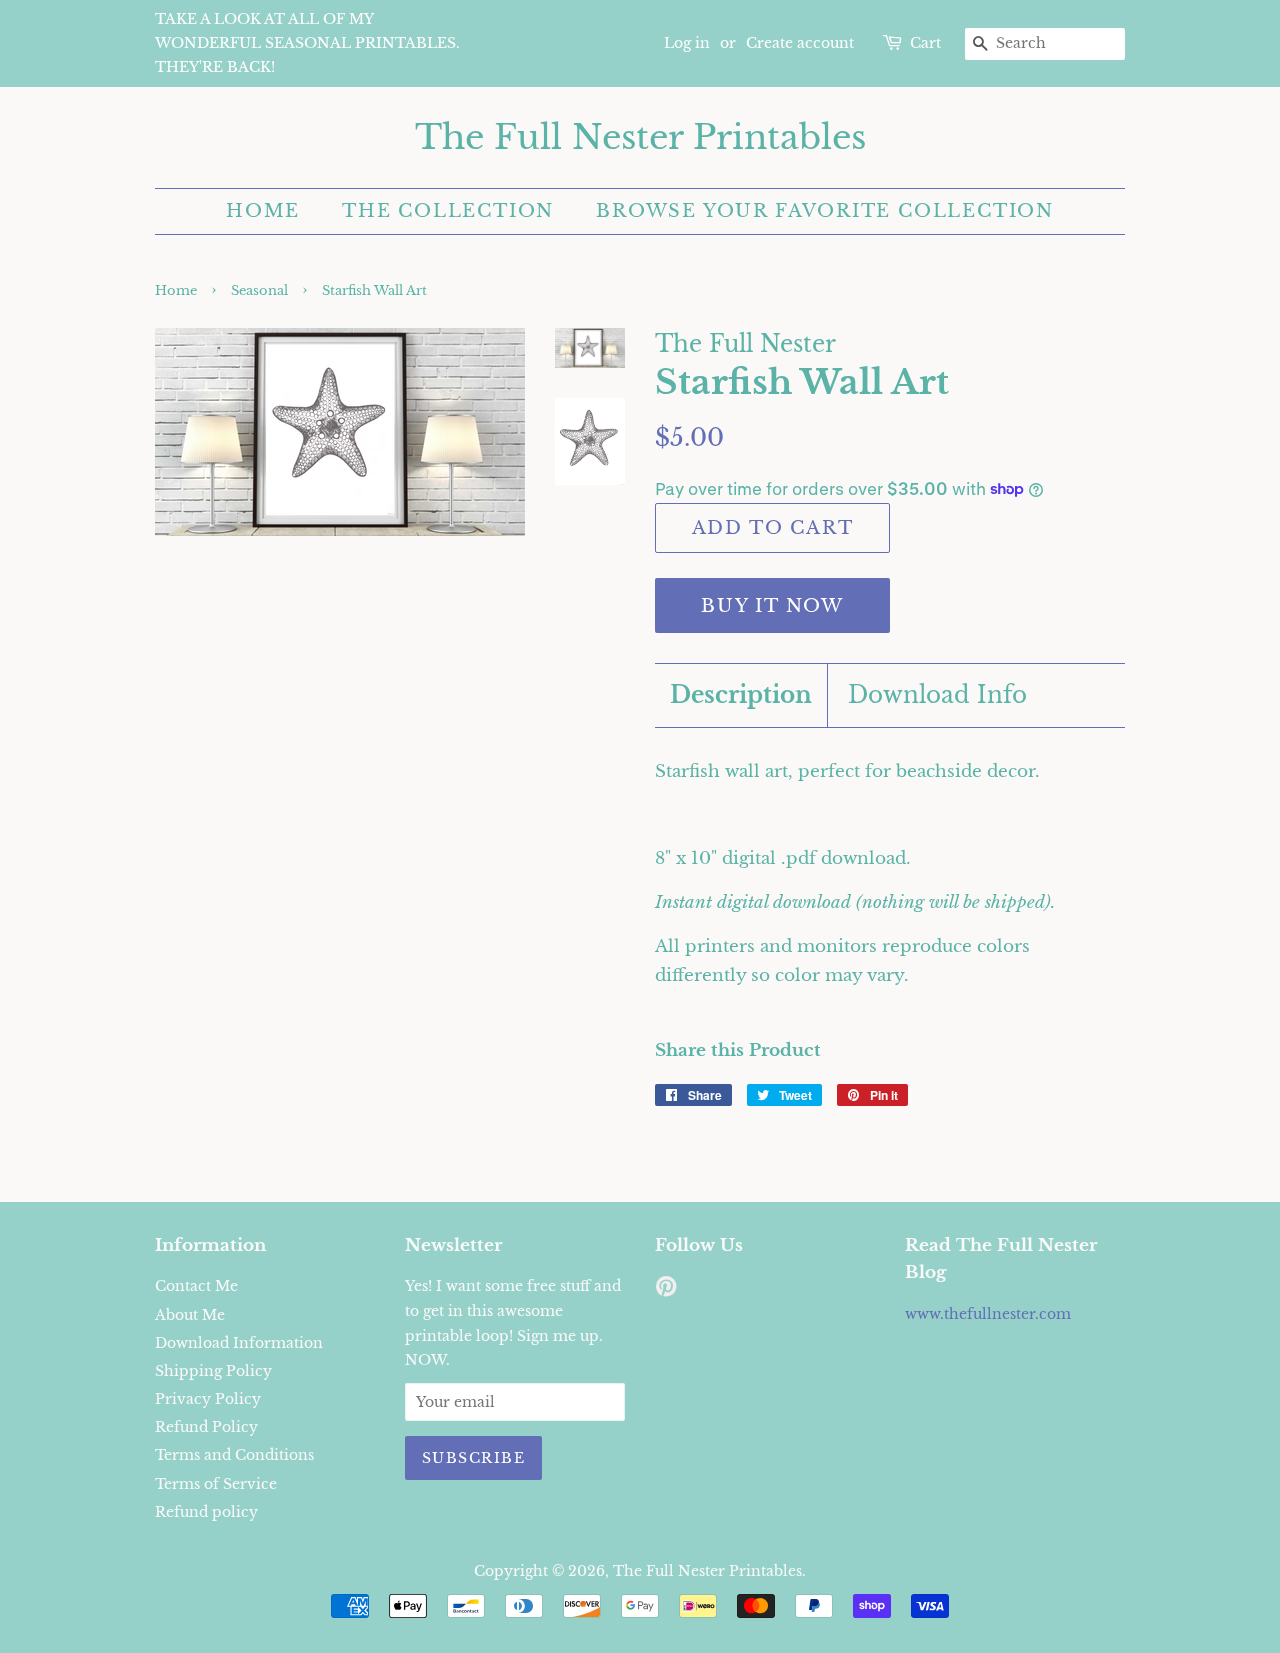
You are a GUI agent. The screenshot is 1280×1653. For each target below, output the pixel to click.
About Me (190, 1315)
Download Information (239, 1343)
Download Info (937, 695)
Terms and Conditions (234, 1455)
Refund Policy (206, 1427)
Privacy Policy (208, 1399)
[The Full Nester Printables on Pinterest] (666, 1290)
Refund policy (206, 1512)
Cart (925, 43)
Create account (800, 43)
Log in (687, 43)
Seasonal (259, 290)
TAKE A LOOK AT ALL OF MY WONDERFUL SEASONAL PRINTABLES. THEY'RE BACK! (307, 43)
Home (263, 211)
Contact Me (196, 1286)
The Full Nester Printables (640, 137)
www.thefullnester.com (988, 1314)
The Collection (448, 211)
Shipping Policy (213, 1371)
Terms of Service (216, 1484)
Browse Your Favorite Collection (825, 211)
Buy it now (772, 606)
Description (741, 695)
